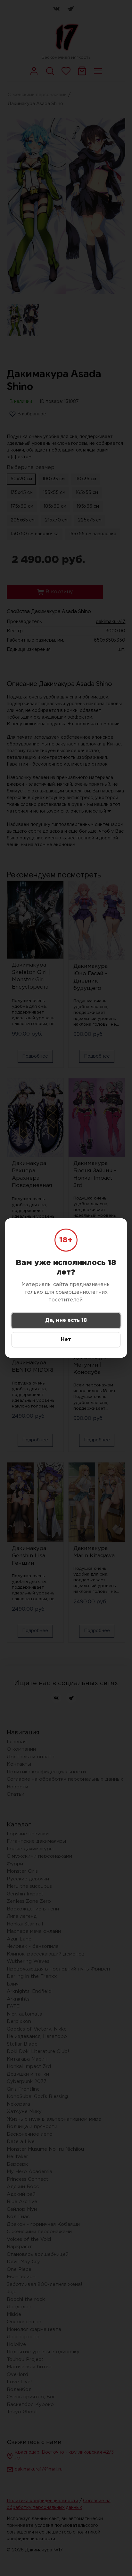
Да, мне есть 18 (66, 1320)
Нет (66, 1340)
